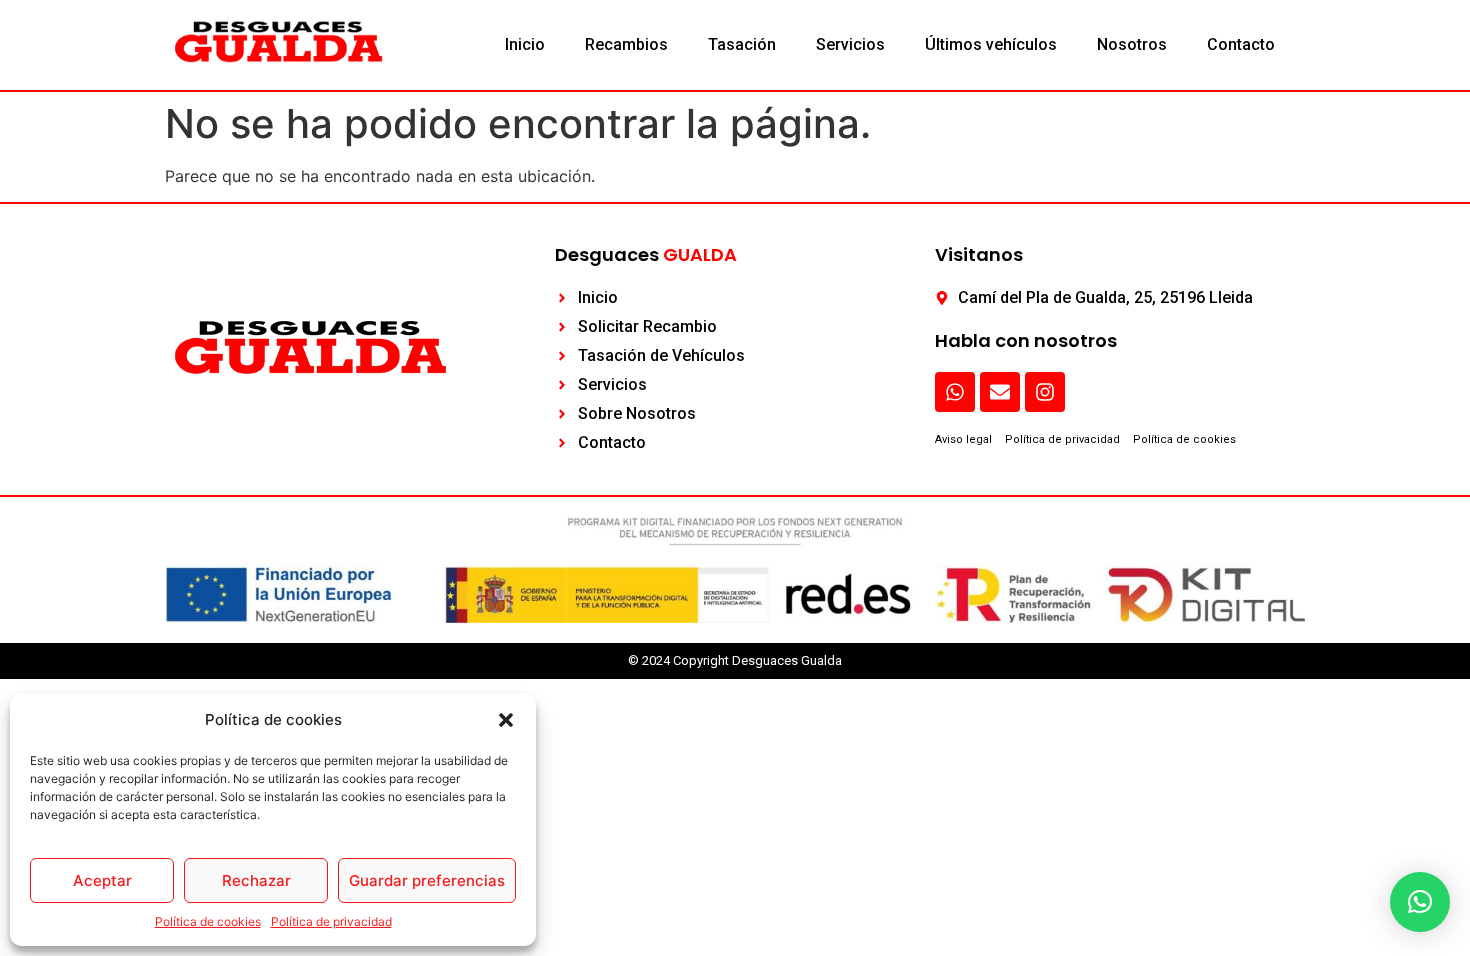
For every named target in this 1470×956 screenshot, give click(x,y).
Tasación (742, 44)
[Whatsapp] (955, 392)
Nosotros (1132, 44)
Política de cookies (208, 921)
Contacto (1241, 44)
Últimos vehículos (991, 44)
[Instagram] (1045, 392)
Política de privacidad (331, 921)
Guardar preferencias (427, 880)
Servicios (850, 44)
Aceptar (102, 880)
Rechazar (256, 880)
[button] (506, 720)
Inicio (525, 44)
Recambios (626, 44)
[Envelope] (1000, 392)
